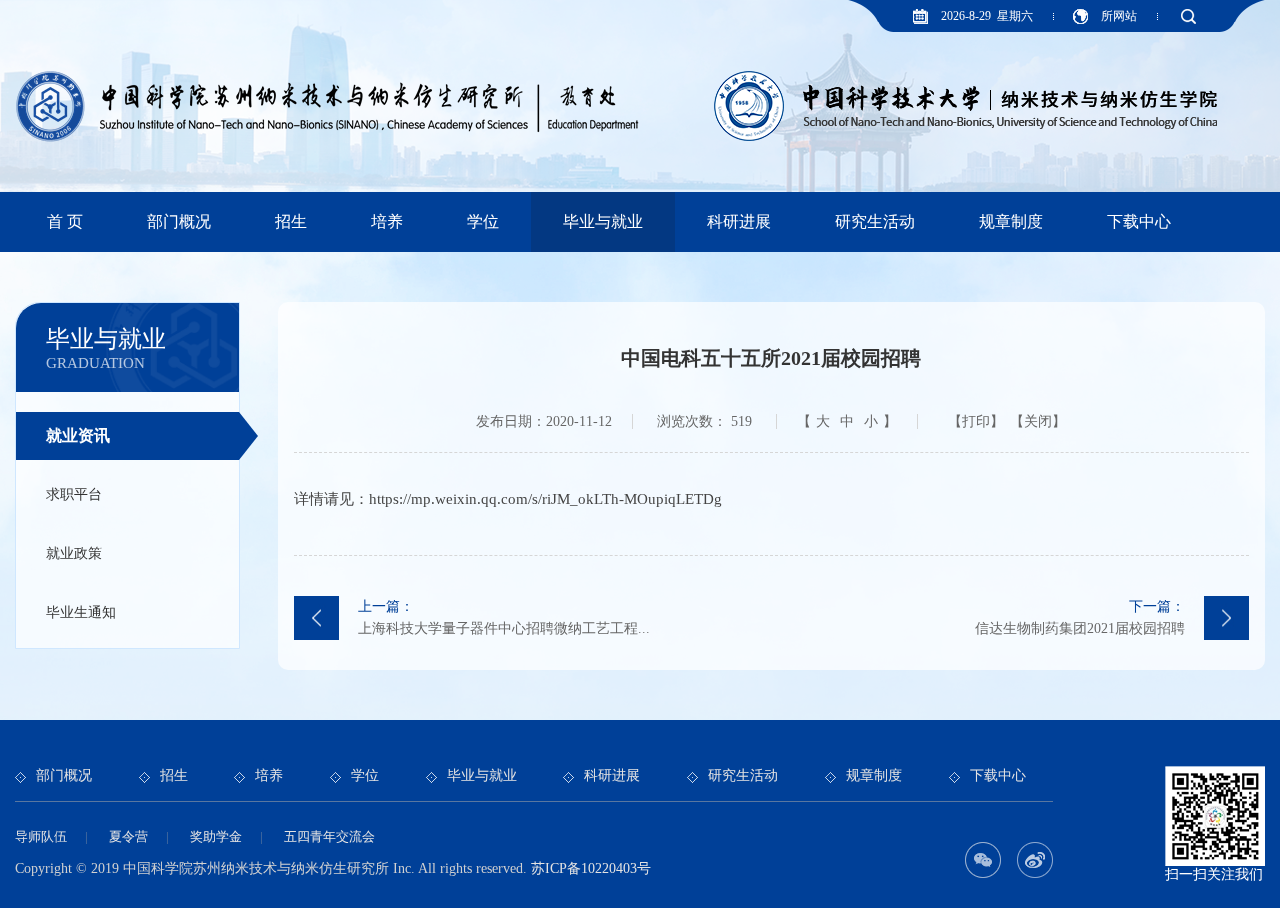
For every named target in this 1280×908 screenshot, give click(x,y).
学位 (483, 221)
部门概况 (179, 221)
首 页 (65, 221)
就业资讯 (78, 435)
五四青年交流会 (329, 836)
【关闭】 (1038, 421)
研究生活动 (875, 221)
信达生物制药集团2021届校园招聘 (1080, 617)
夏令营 (128, 836)
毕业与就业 (603, 221)
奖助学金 (216, 836)
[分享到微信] (983, 860)
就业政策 (74, 553)
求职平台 (74, 494)
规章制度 (1011, 221)
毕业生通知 (81, 612)
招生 (291, 221)
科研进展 (739, 221)
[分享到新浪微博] (1035, 860)
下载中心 (1139, 221)
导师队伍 (41, 836)
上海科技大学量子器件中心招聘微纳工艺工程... (504, 617)
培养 (387, 221)
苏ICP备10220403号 (591, 868)
